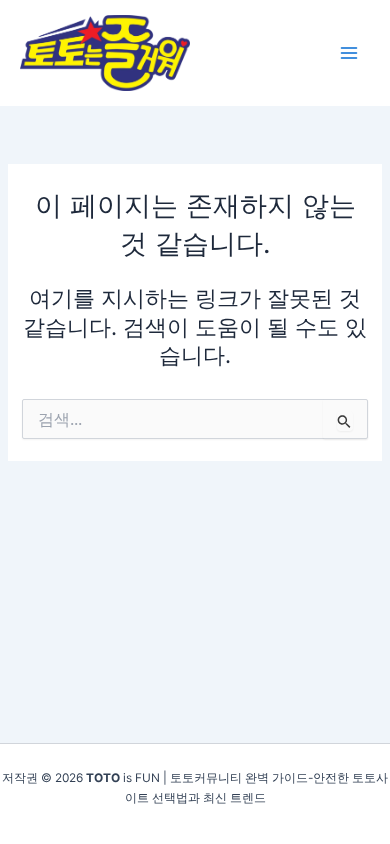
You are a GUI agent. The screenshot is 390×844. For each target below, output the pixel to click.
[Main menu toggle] (349, 53)
